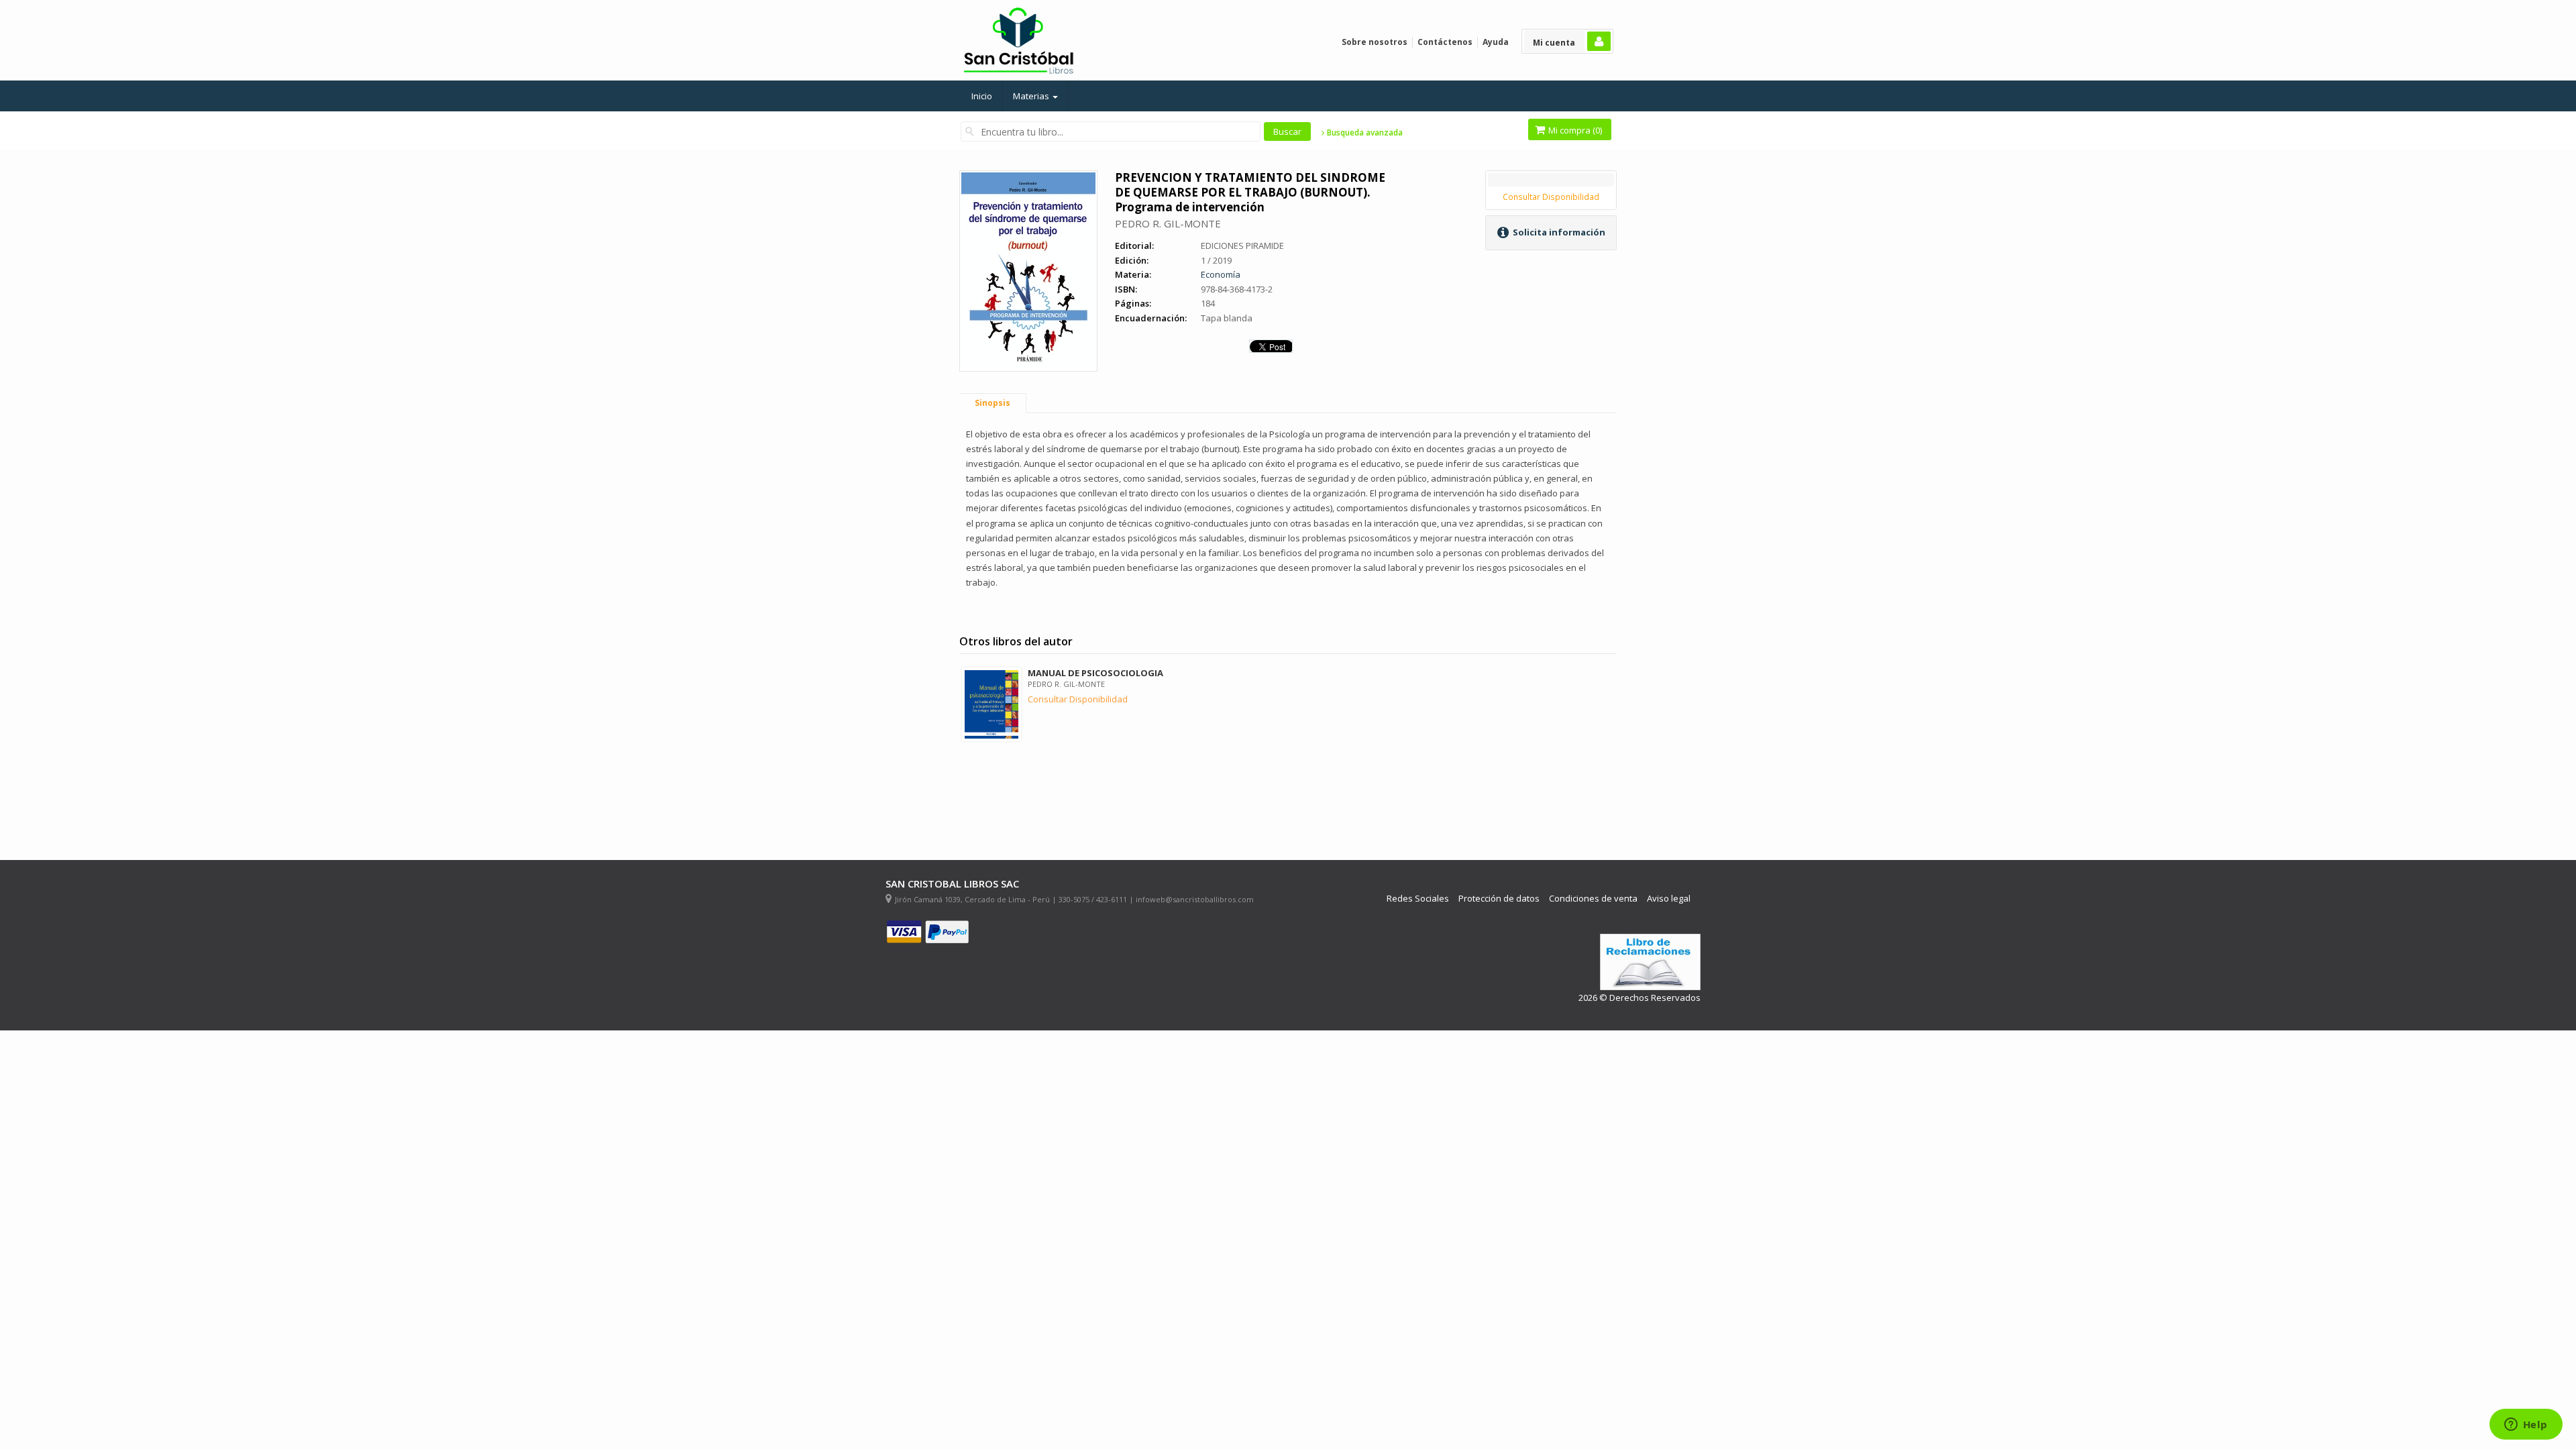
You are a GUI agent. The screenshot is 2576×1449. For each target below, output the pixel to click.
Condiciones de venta (1593, 899)
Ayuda (1496, 42)
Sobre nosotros (1375, 42)
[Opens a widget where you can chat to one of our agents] (2526, 1426)
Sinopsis (992, 403)
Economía (1221, 274)
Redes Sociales (1418, 899)
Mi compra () (1574, 130)
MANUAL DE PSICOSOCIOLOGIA (1095, 673)
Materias (1032, 96)
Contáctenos (1445, 42)
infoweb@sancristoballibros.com (1195, 899)
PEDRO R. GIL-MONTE (1168, 223)
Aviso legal (1669, 899)
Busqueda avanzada (1364, 133)
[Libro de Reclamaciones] (1650, 962)
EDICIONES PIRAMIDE (1242, 246)
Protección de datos (1499, 899)
